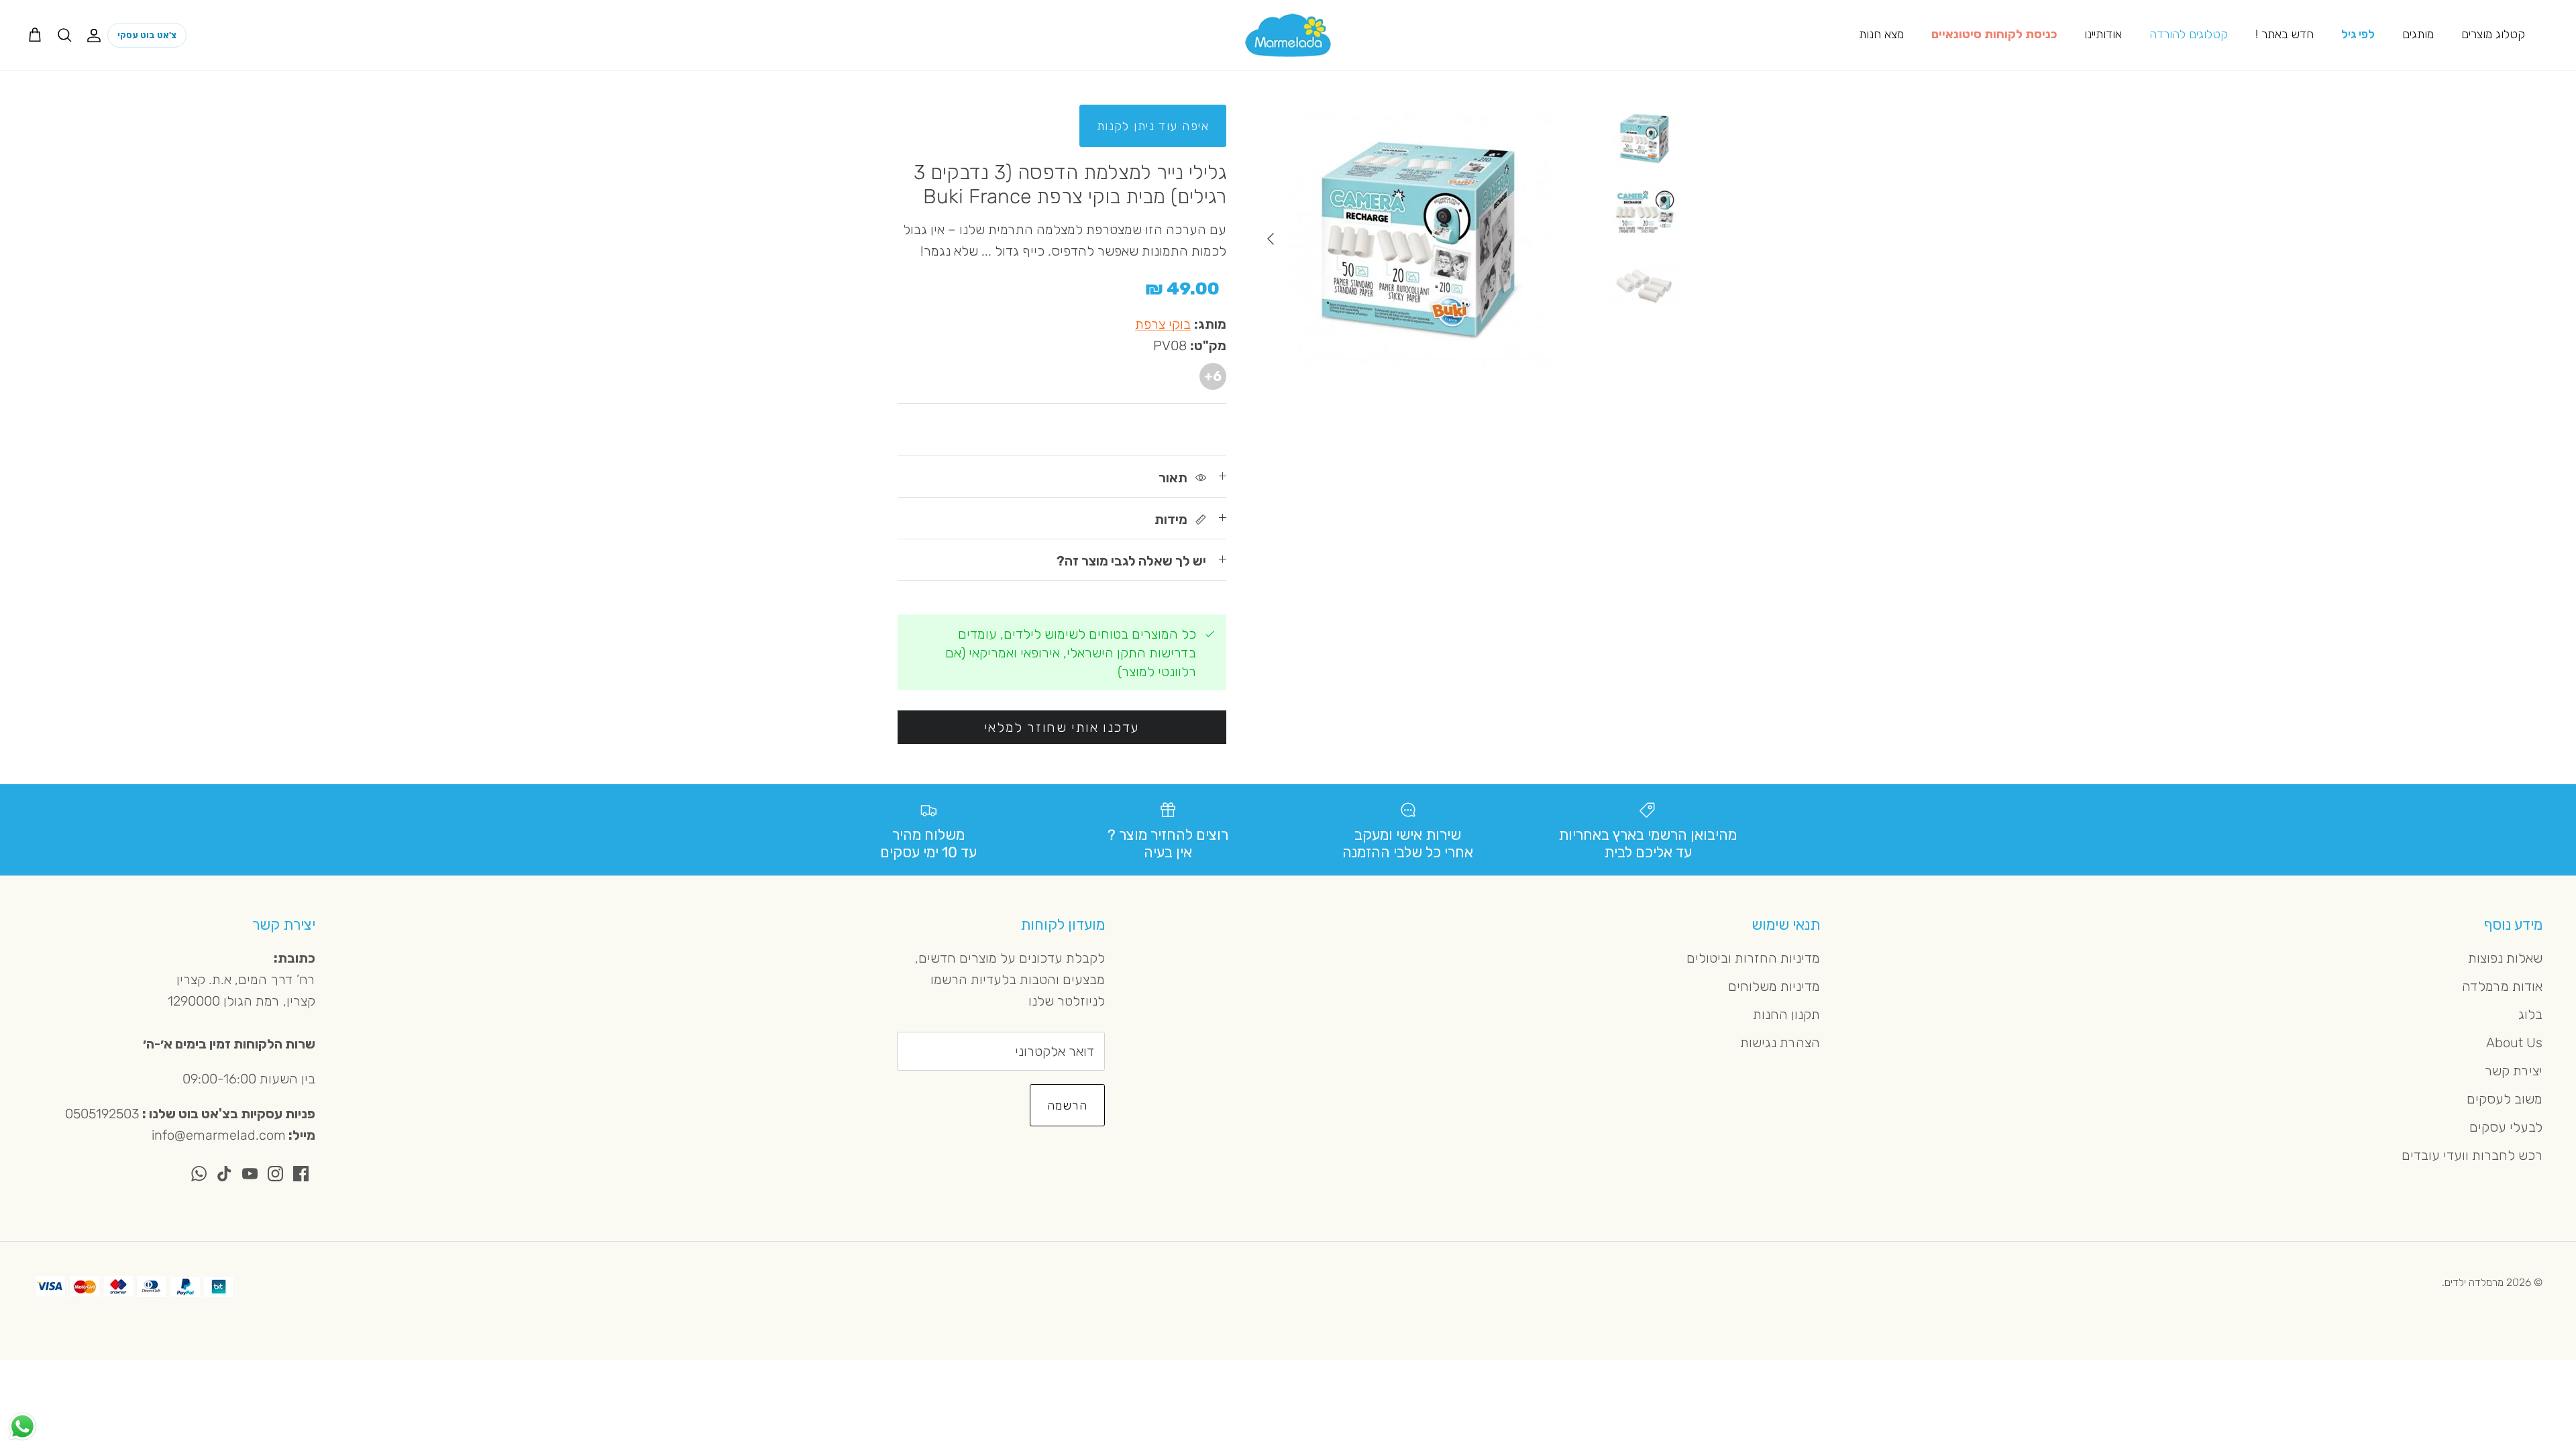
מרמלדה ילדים (2474, 1282)
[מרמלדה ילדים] (1288, 35)
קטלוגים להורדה (2189, 34)
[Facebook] (301, 1174)
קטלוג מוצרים (2493, 34)
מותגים (2418, 34)
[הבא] (1271, 239)
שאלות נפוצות (2505, 958)
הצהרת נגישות (1780, 1042)
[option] (1420, 239)
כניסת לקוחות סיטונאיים (1994, 34)
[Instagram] (275, 1174)
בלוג (2530, 1014)
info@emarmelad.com (219, 1135)
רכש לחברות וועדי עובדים (2472, 1155)
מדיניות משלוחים (1774, 986)
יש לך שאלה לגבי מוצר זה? (1131, 561)
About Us (2514, 1042)
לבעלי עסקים (2506, 1127)
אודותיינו (2103, 34)
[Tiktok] (224, 1174)
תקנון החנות (1786, 1014)
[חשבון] (97, 35)
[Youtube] (250, 1174)
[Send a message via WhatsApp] (22, 1427)
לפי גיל (2358, 34)
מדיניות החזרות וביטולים (1753, 958)
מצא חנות (1881, 34)
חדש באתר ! (2285, 34)
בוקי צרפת (1163, 324)
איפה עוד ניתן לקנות (1153, 126)
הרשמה (1067, 1106)
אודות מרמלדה (2502, 986)
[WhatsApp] (199, 1174)
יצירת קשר (2514, 1071)
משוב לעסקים (2505, 1099)
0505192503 (102, 1114)
